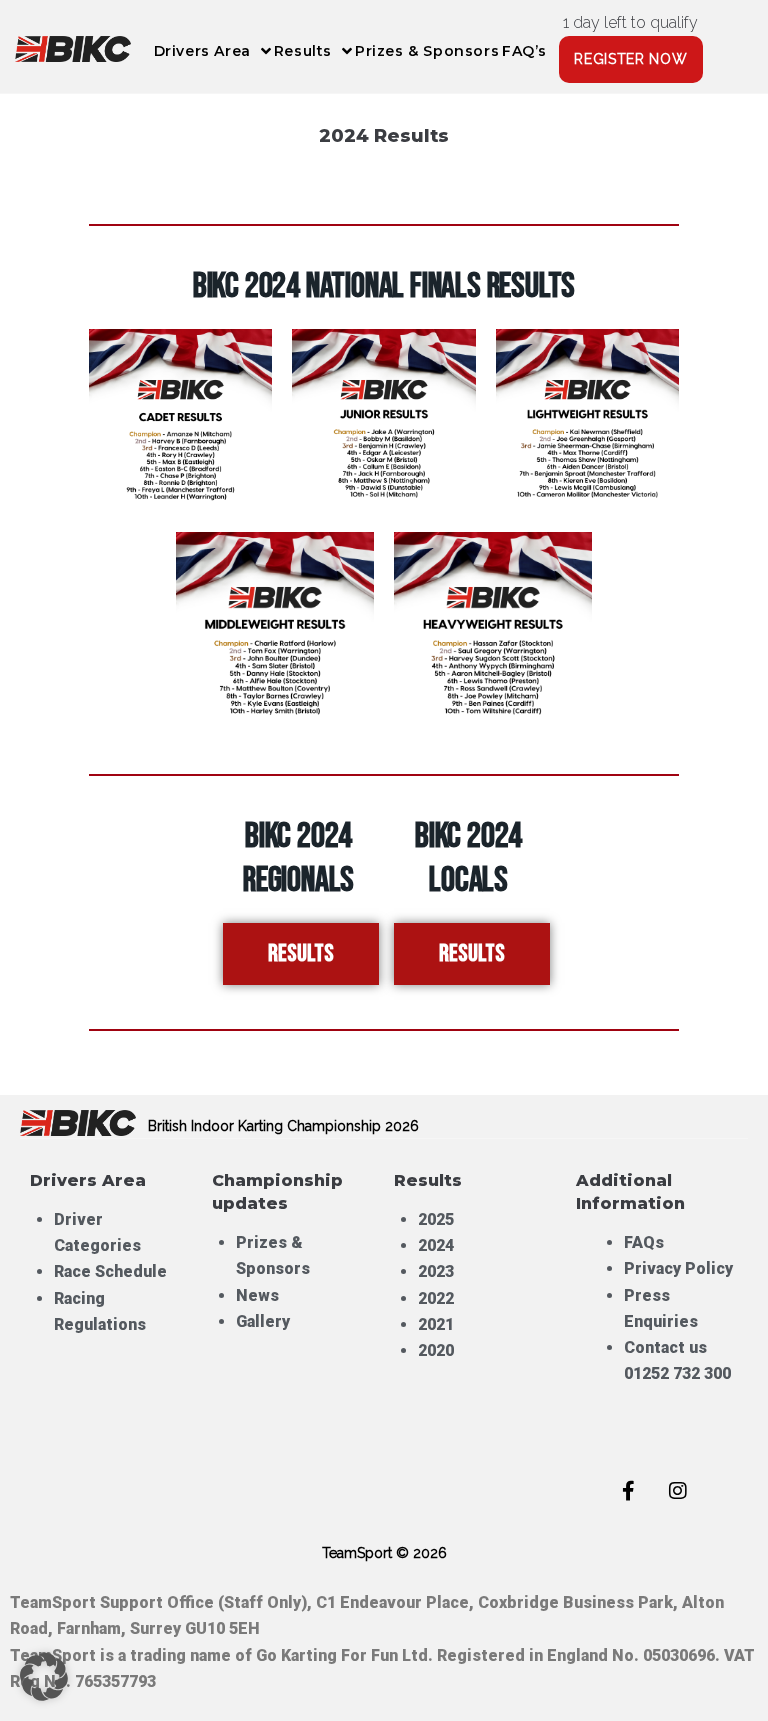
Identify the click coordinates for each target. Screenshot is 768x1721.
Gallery (263, 1321)
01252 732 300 (677, 1373)
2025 (436, 1219)
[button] (44, 1677)
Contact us (665, 1347)
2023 (436, 1271)
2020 (436, 1350)
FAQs (644, 1242)
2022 (436, 1298)
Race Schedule (110, 1271)
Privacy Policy (678, 1268)
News (257, 1295)
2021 (436, 1324)
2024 (436, 1245)
